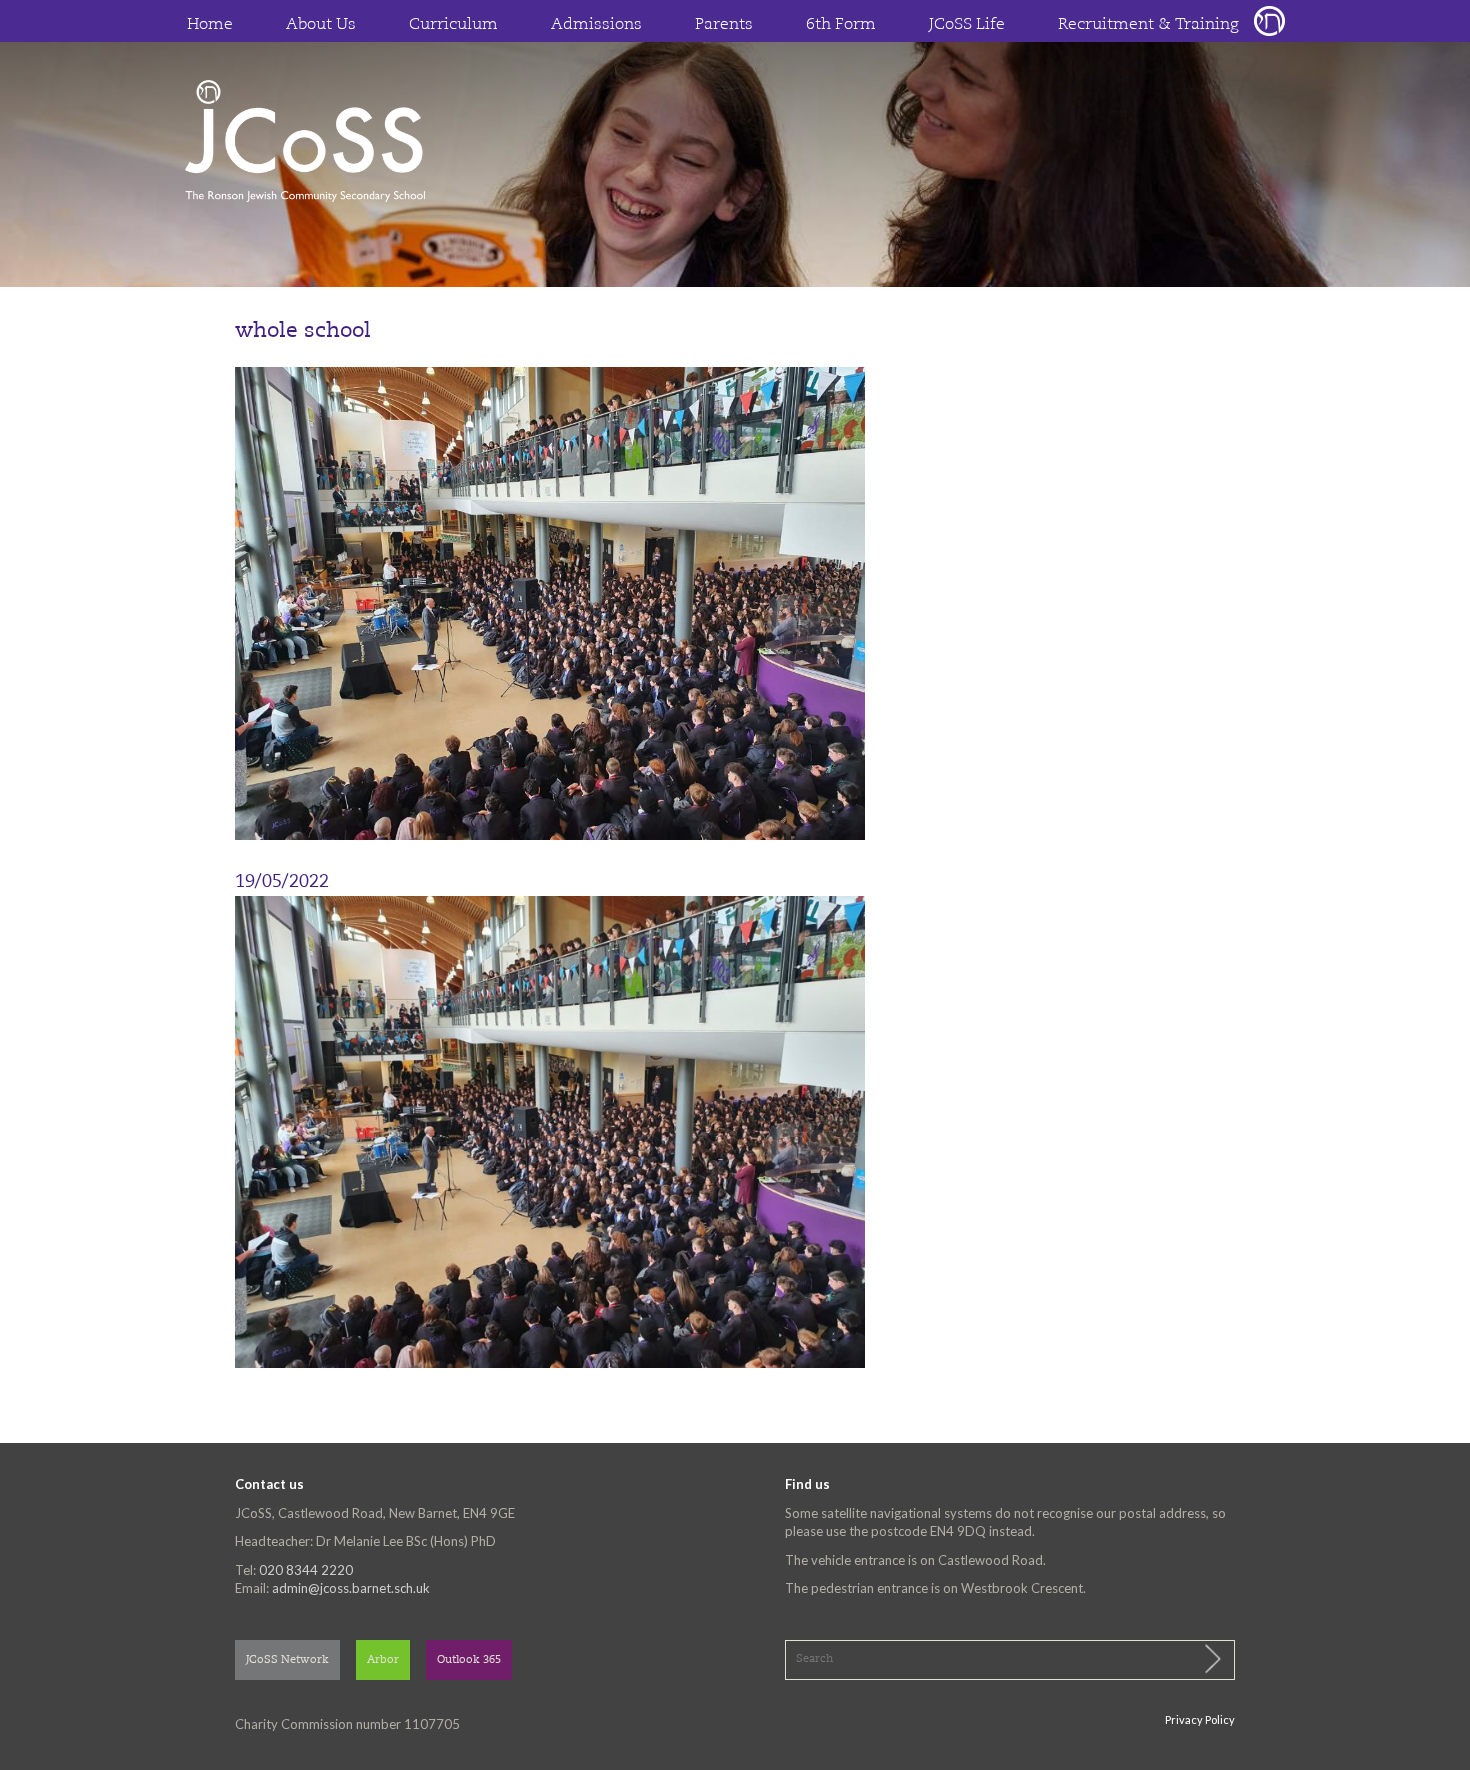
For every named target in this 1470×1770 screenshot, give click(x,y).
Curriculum (453, 25)
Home (210, 25)
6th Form (841, 25)
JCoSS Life (967, 25)
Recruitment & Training (1148, 25)
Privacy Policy (1200, 1719)
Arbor (383, 1660)
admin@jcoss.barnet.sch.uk (351, 1588)
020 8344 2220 (306, 1570)
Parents (724, 25)
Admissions (596, 25)
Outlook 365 (469, 1660)
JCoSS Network (287, 1660)
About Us (321, 25)
